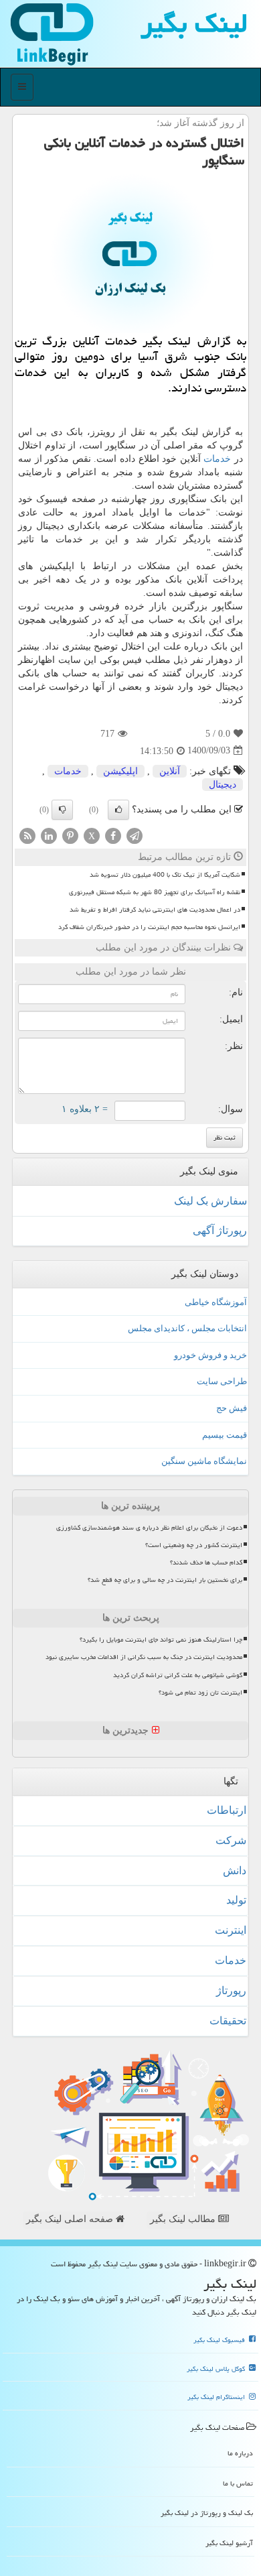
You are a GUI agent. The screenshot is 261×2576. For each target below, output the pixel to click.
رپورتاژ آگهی (220, 1230)
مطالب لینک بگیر (184, 2219)
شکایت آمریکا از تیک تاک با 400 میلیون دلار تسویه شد (165, 875)
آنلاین (170, 771)
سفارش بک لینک (210, 1201)
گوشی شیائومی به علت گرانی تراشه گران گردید (178, 1675)
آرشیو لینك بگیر (229, 2543)
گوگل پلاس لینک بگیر (217, 2369)
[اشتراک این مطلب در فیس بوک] (113, 835)
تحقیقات (228, 2021)
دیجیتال (223, 785)
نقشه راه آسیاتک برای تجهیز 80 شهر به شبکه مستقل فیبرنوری (155, 892)
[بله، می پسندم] (118, 810)
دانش (235, 1870)
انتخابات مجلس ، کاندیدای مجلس (187, 1328)
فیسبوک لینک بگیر (220, 2340)
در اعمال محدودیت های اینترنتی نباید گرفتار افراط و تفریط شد (155, 910)
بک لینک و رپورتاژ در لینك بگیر (207, 2513)
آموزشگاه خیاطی (216, 1302)
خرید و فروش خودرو (210, 1355)
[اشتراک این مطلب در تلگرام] (135, 835)
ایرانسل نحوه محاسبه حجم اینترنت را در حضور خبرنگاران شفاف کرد (149, 927)
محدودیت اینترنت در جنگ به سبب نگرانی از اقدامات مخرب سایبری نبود (144, 1657)
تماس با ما (238, 2483)
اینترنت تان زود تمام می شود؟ (200, 1693)
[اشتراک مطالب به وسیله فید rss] (27, 835)
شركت (231, 1840)
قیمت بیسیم (225, 1435)
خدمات (217, 459)
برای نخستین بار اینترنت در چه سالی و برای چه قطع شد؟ (165, 1580)
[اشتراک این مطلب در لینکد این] (49, 835)
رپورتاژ (231, 1990)
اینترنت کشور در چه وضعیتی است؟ (194, 1545)
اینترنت (231, 1930)
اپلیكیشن (120, 771)
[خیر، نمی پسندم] (62, 810)
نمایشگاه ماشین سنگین (204, 1461)
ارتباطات (227, 1810)
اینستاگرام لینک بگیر (217, 2397)
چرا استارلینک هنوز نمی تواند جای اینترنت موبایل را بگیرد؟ (161, 1640)
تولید (236, 1900)
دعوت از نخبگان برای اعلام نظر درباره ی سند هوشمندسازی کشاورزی (149, 1528)
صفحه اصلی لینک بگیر (71, 2219)
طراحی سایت (222, 1381)
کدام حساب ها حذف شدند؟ (206, 1562)
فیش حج (232, 1408)
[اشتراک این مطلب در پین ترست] (70, 835)
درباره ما (240, 2453)
